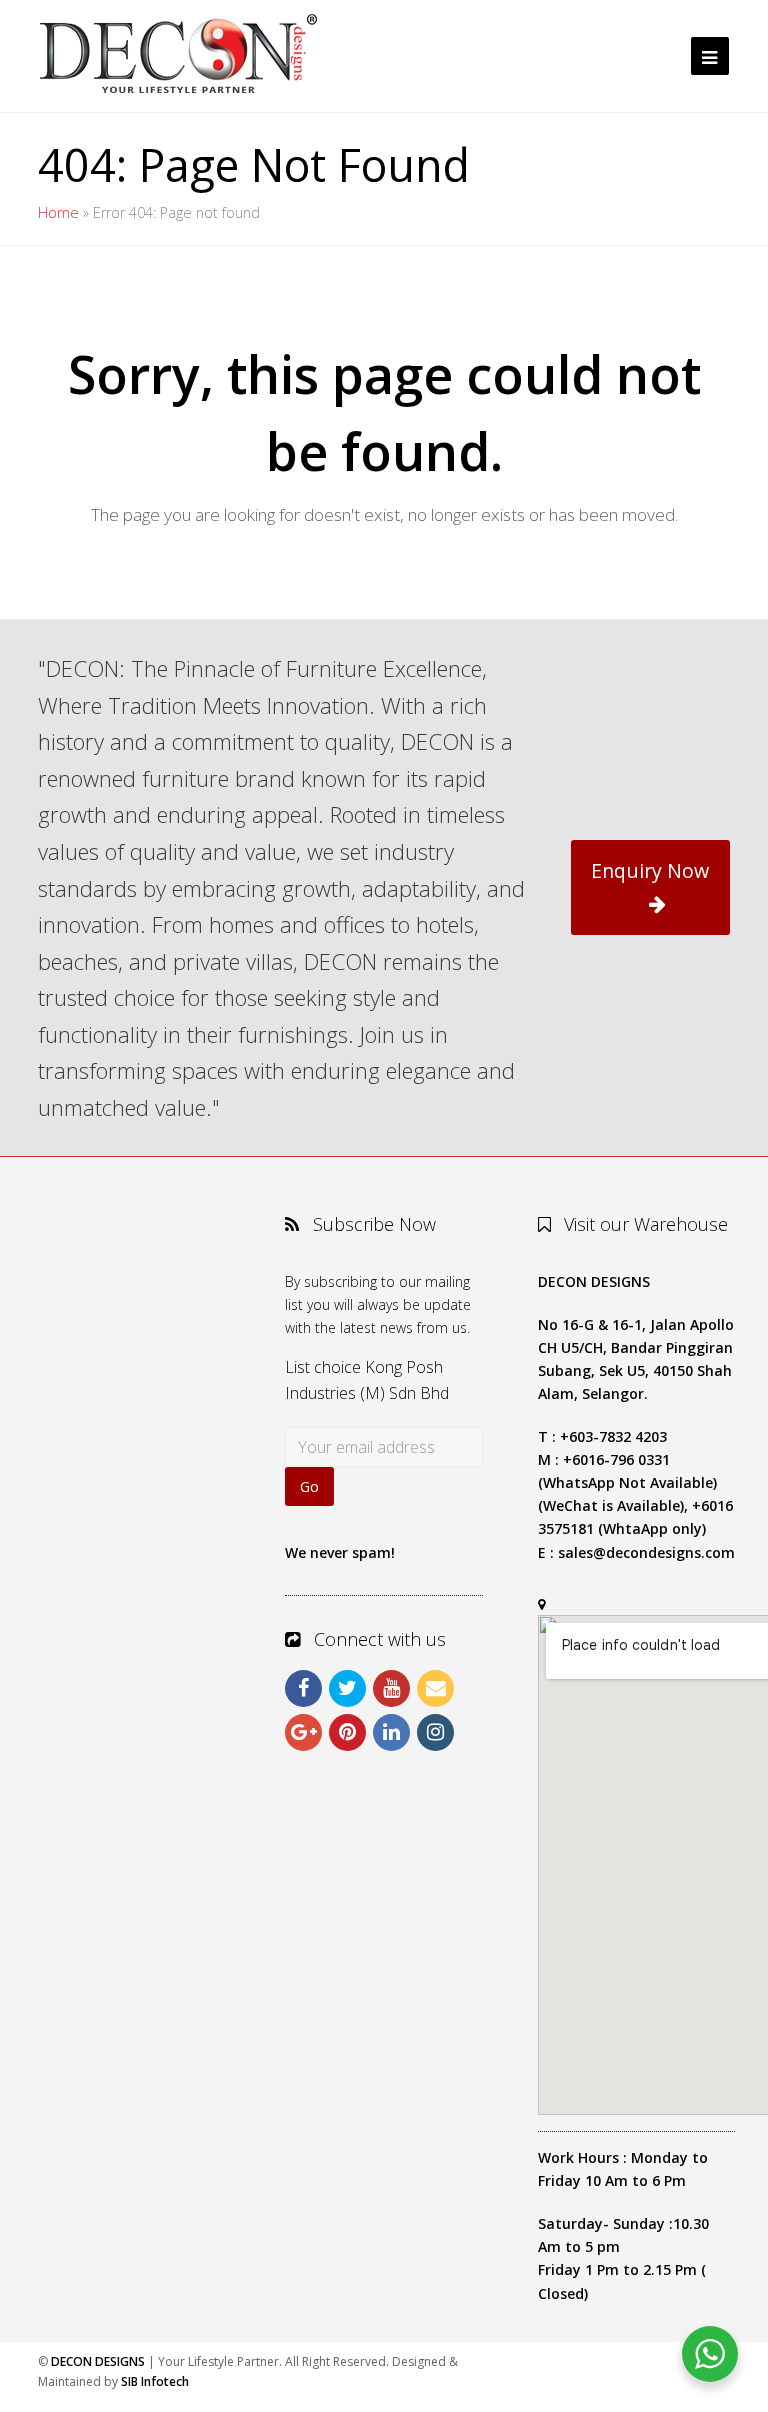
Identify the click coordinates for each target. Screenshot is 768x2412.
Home (58, 212)
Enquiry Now (650, 870)
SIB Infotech (155, 2381)
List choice (323, 1367)
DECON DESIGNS (98, 2361)
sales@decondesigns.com (646, 1552)
